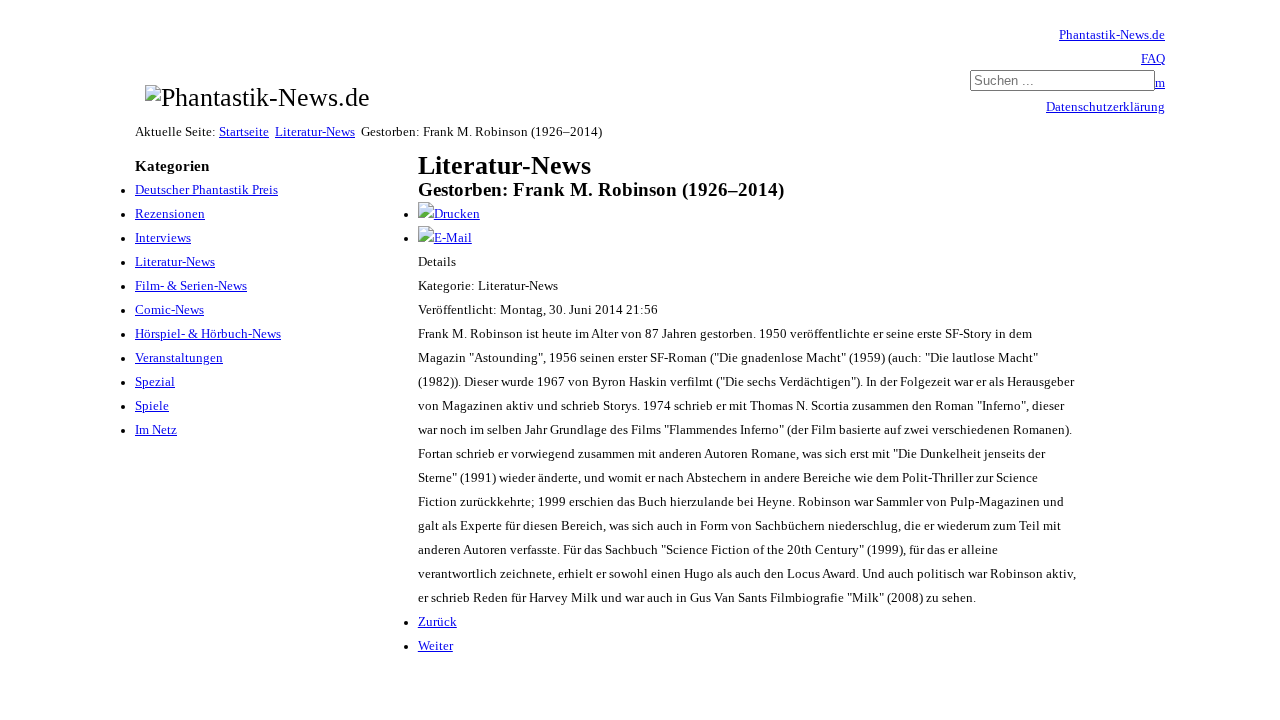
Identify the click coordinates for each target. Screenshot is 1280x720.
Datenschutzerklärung (1105, 107)
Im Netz (156, 430)
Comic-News (169, 310)
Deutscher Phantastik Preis (206, 190)
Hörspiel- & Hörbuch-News (208, 334)
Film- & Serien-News (191, 286)
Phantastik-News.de (1112, 35)
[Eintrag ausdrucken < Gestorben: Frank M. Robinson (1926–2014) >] (449, 214)
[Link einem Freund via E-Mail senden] (445, 238)
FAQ (1153, 59)
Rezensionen (170, 214)
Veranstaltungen (179, 358)
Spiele (152, 406)
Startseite (244, 132)
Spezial (155, 382)
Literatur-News (315, 132)
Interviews (163, 238)
